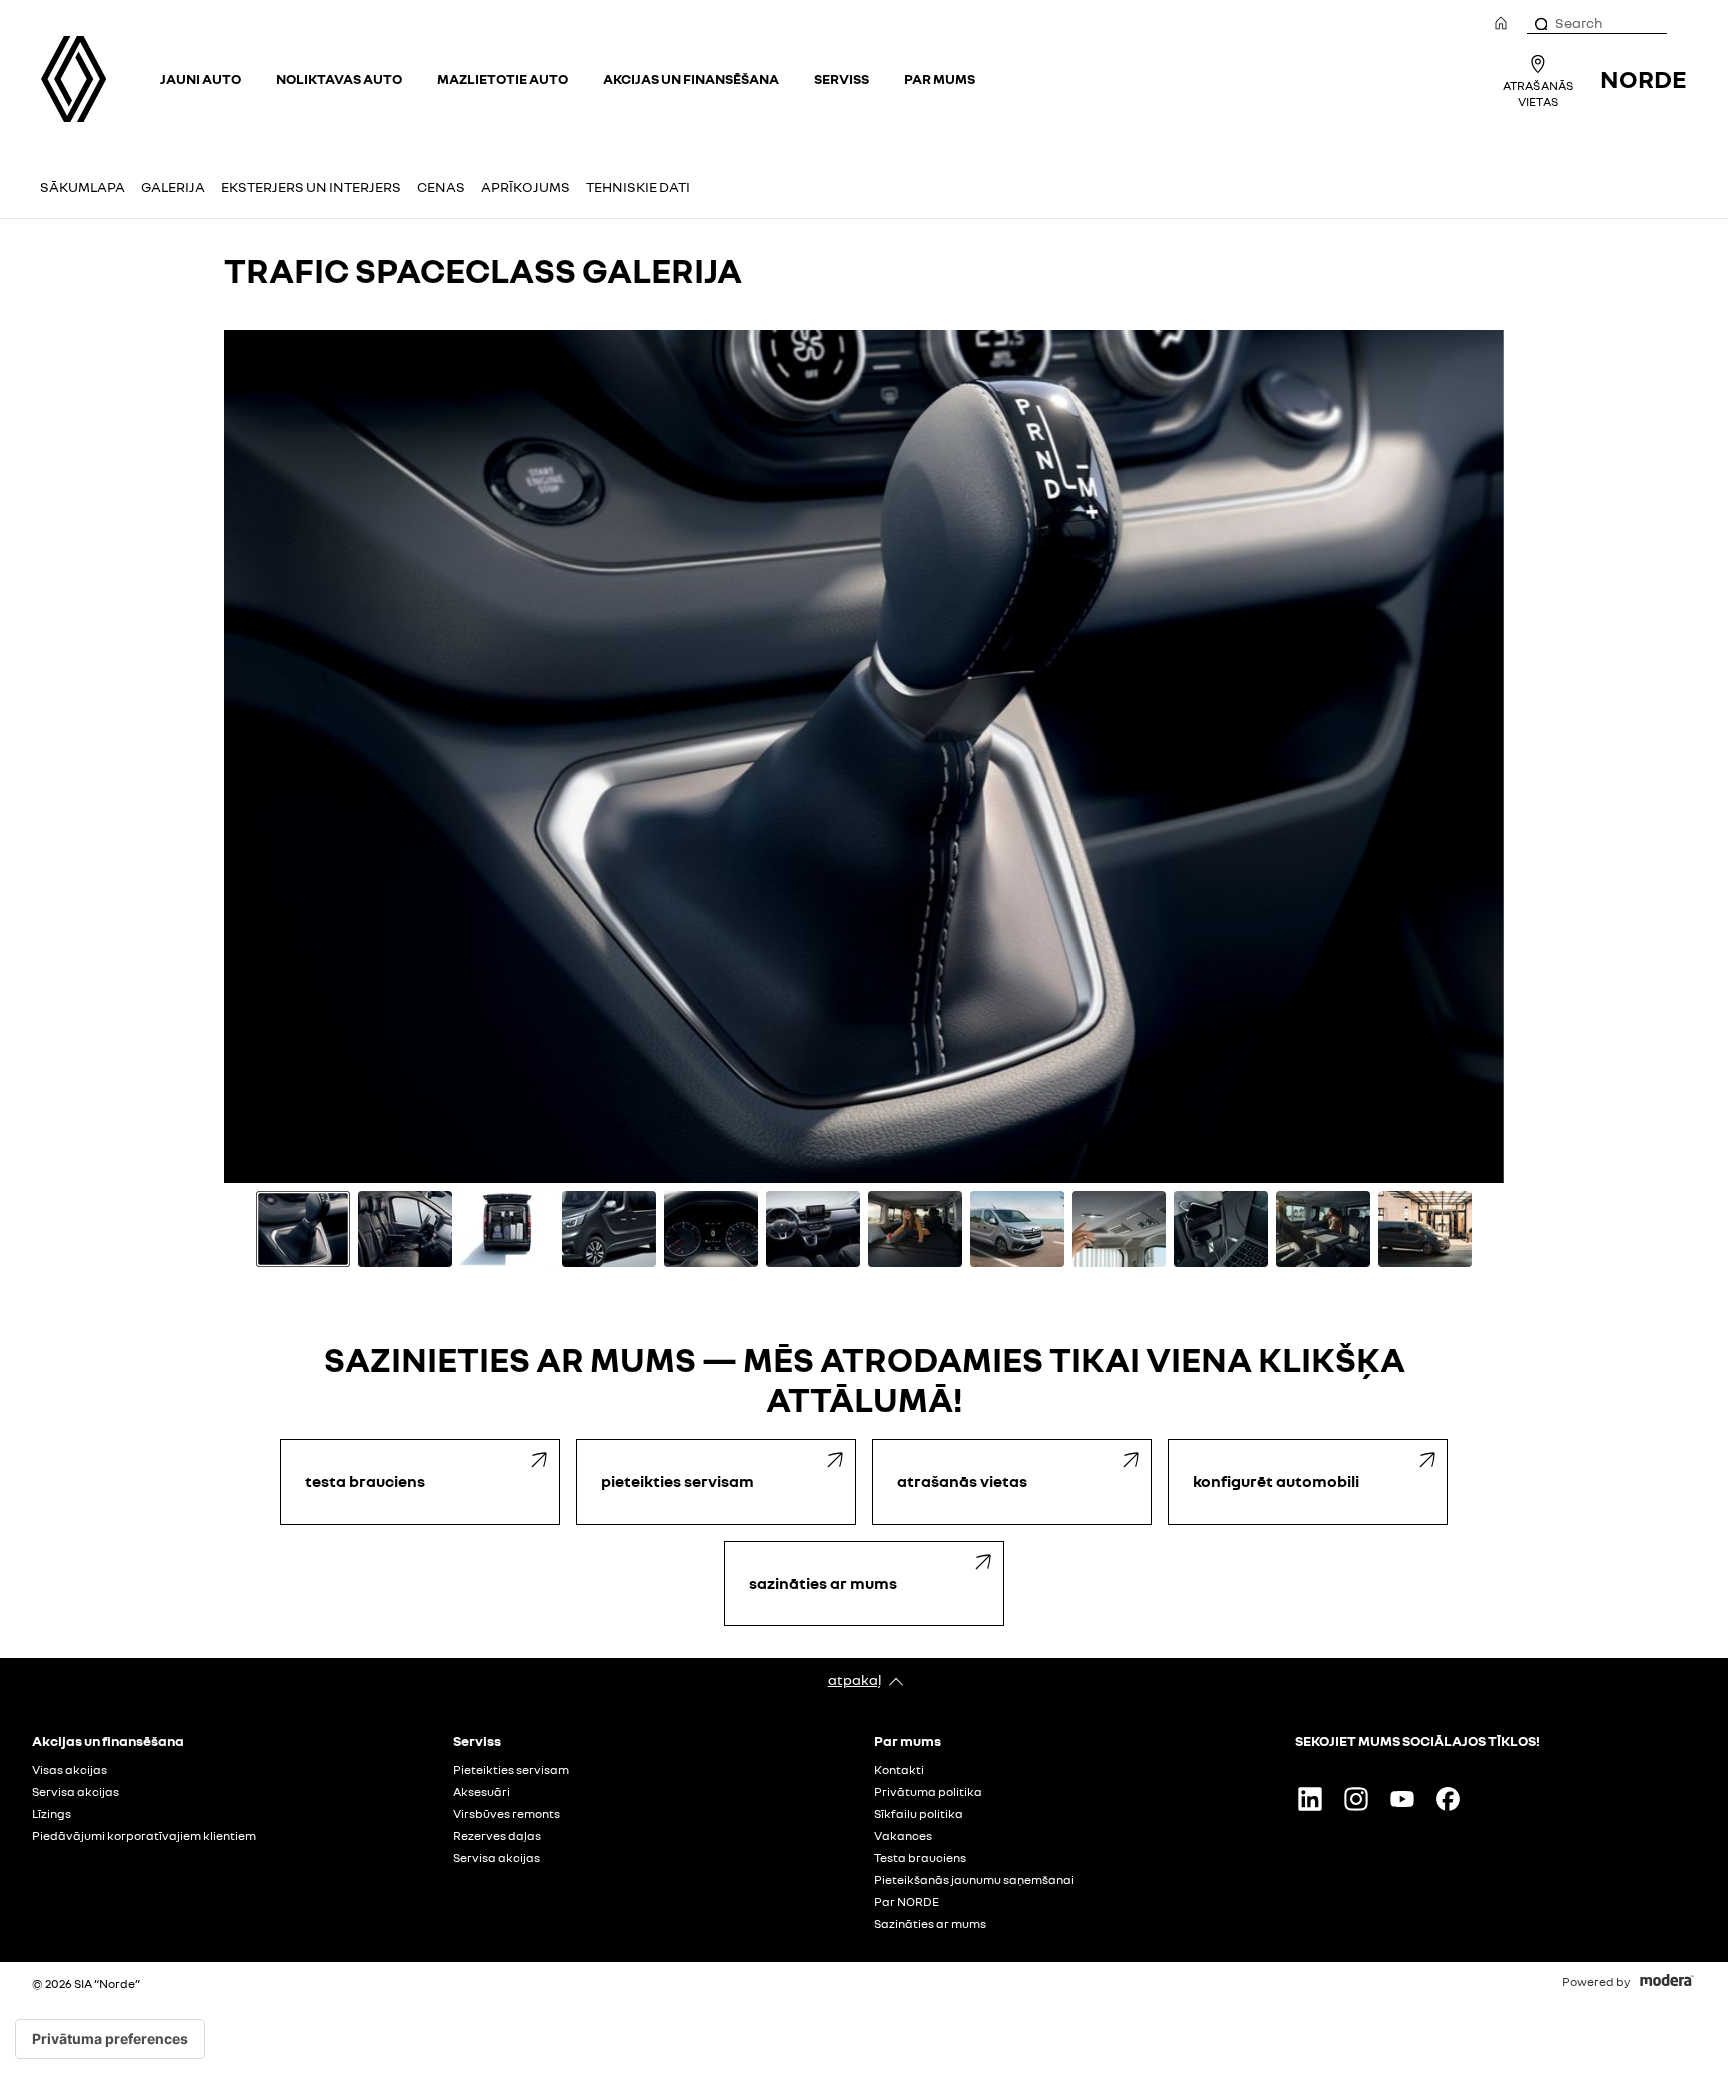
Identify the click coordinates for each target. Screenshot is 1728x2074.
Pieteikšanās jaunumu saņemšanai (974, 1880)
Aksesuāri (481, 1792)
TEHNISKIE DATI (638, 186)
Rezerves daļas (497, 1836)
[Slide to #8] (1017, 1229)
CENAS (441, 186)
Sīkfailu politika (918, 1814)
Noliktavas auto (339, 78)
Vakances (903, 1836)
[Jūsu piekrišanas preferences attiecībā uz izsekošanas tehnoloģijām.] (110, 2039)
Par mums (939, 78)
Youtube (1402, 1799)
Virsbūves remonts (506, 1814)
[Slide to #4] (609, 1229)
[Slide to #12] (1425, 1229)
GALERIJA (173, 186)
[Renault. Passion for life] (73, 79)
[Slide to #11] (1323, 1229)
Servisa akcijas (75, 1792)
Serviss (841, 78)
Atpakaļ (854, 1679)
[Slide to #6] (813, 1229)
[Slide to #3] (507, 1229)
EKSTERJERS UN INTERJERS (311, 186)
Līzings (51, 1814)
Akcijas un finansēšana (691, 78)
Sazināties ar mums (930, 1924)
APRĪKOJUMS (525, 186)
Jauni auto (200, 78)
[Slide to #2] (405, 1229)
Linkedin (1310, 1799)
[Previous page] (247, 757)
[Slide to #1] (303, 1229)
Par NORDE (906, 1902)
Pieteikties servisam (511, 1770)
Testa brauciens (920, 1858)
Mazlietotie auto (502, 78)
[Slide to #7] (915, 1229)
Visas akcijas (69, 1770)
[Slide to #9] (1119, 1229)
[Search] (1540, 23)
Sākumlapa (82, 186)
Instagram (1356, 1799)
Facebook (1448, 1799)
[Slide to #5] (711, 1229)
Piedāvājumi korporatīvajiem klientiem (144, 1836)
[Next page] (1481, 757)
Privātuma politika (928, 1792)
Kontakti (899, 1770)
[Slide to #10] (1221, 1229)
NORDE (1643, 78)
